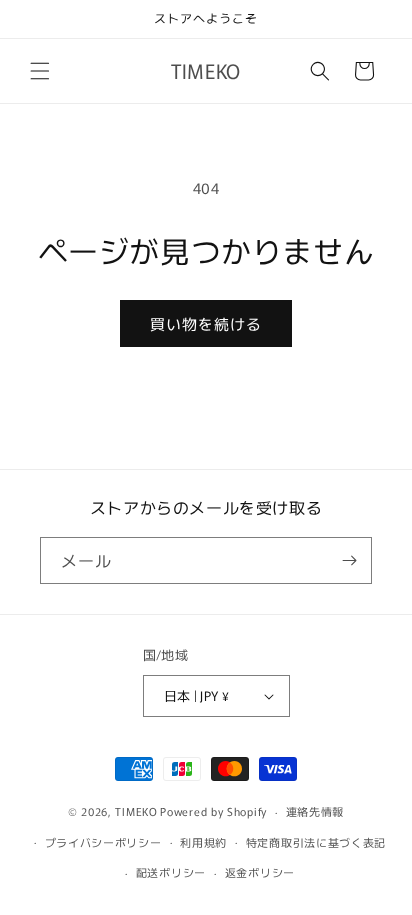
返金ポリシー (260, 872)
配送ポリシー (171, 872)
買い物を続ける (206, 323)
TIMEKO (136, 811)
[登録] (349, 560)
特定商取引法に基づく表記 (316, 842)
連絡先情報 (315, 811)
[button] (40, 71)
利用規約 (203, 842)
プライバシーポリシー (103, 842)
